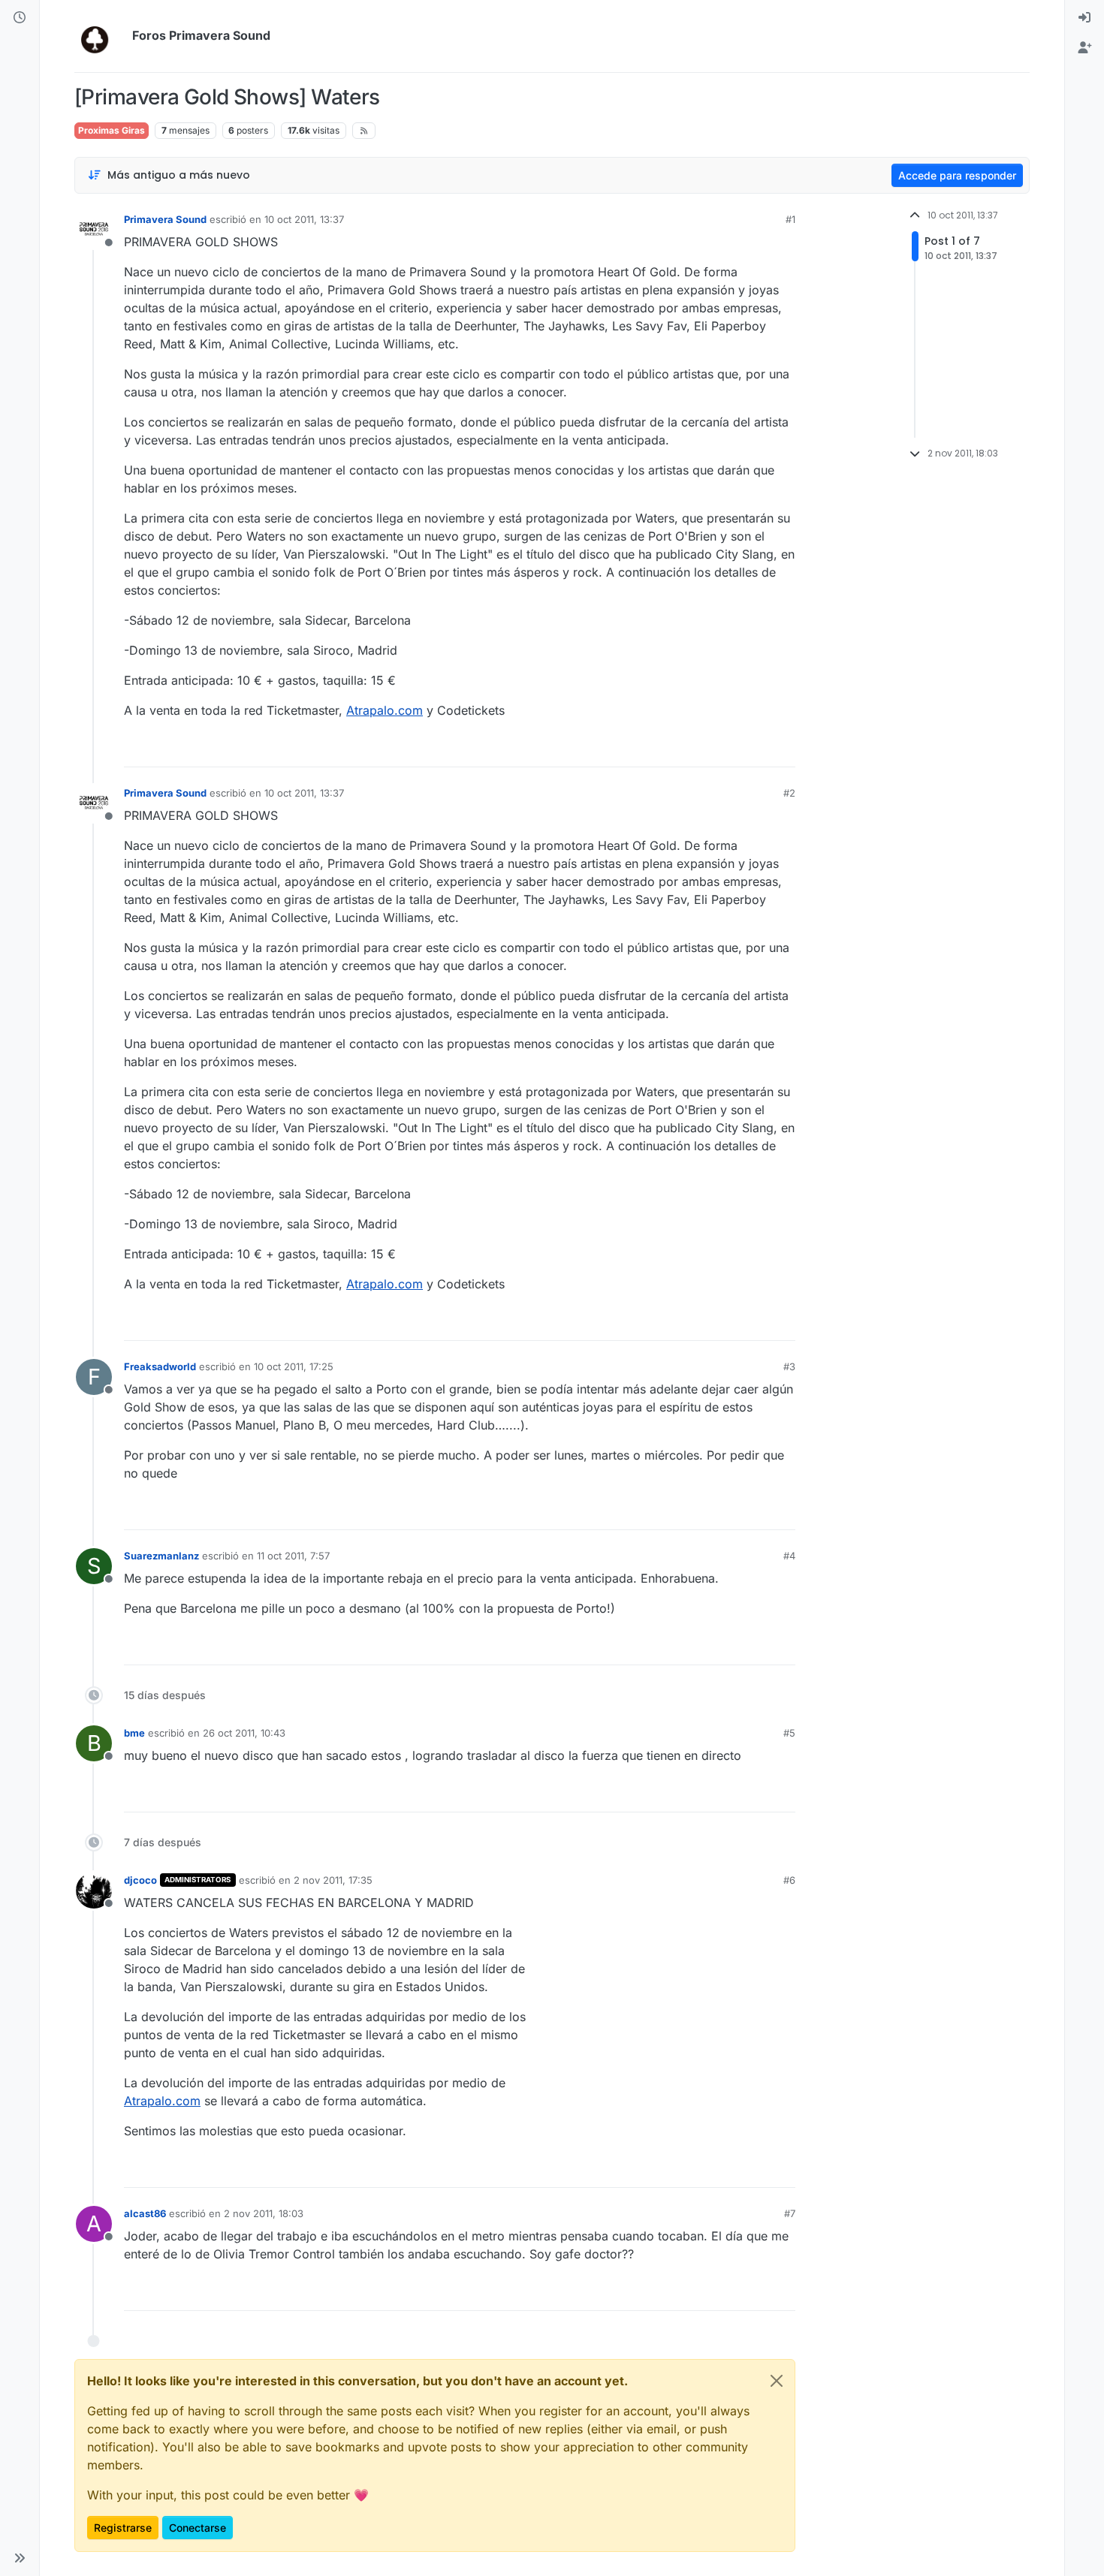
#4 (789, 1556)
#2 (789, 793)
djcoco (140, 1880)
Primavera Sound (165, 219)
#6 (789, 1880)
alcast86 (145, 2213)
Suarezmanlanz (161, 1556)
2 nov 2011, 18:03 (264, 2213)
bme (134, 1733)
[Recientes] (20, 18)
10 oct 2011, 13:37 (304, 219)
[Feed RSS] (364, 131)
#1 (790, 219)
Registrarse (123, 2528)
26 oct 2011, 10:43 (244, 1733)
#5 (789, 1733)
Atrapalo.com (385, 710)
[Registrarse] (1084, 48)
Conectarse (198, 2528)
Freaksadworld (160, 1366)
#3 (789, 1366)
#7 (790, 2213)
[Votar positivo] (700, 749)
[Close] (777, 2381)
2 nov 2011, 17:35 (333, 1880)
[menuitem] (1084, 18)
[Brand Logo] (100, 36)
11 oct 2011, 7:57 (293, 1556)
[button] (20, 2558)
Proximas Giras (112, 130)
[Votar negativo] (753, 749)
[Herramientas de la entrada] (783, 749)
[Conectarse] (1084, 18)
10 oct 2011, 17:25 (294, 1366)
